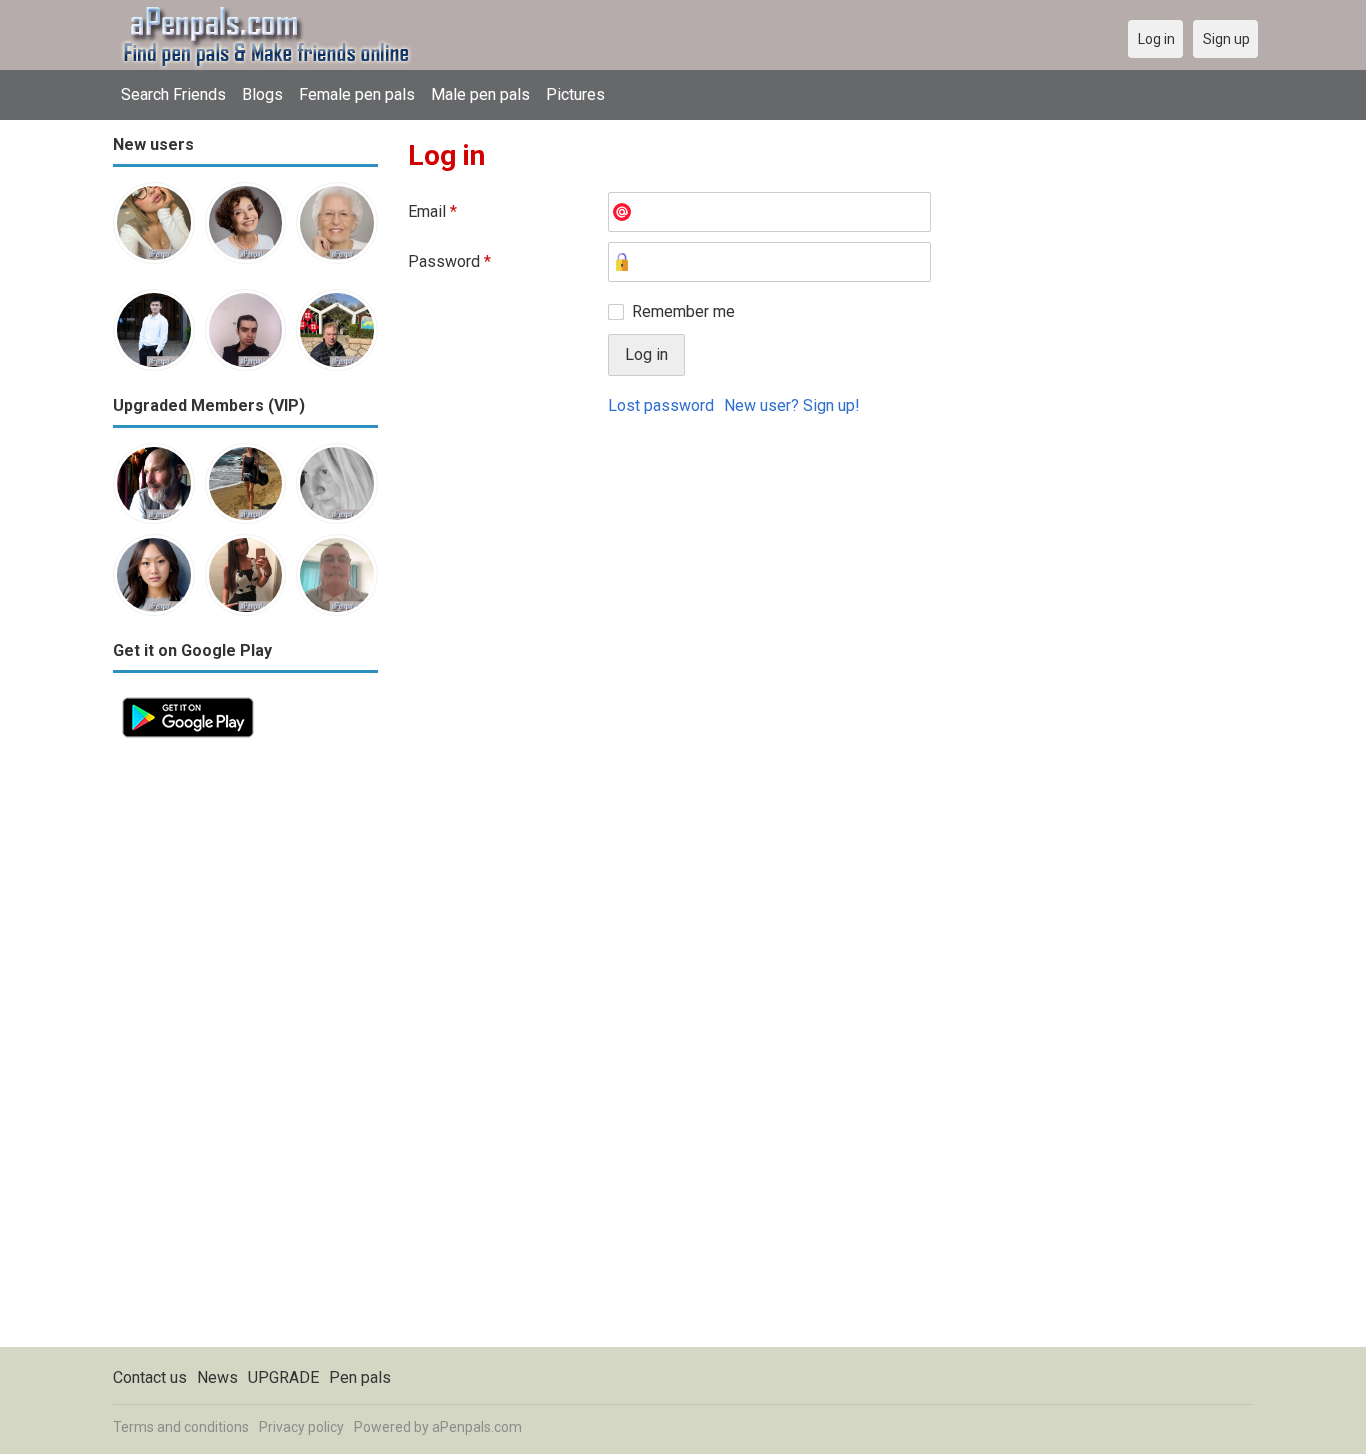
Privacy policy (301, 1427)
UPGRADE (283, 1377)
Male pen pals (480, 94)
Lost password (661, 405)
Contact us (150, 1377)
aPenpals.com (477, 1427)
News (217, 1377)
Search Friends (173, 94)
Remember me (683, 311)
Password (449, 261)
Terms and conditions (181, 1427)
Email (432, 211)
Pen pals (360, 1377)
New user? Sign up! (792, 405)
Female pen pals (357, 94)
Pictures (575, 94)
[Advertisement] (245, 1047)
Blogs (262, 94)
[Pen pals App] (188, 699)
